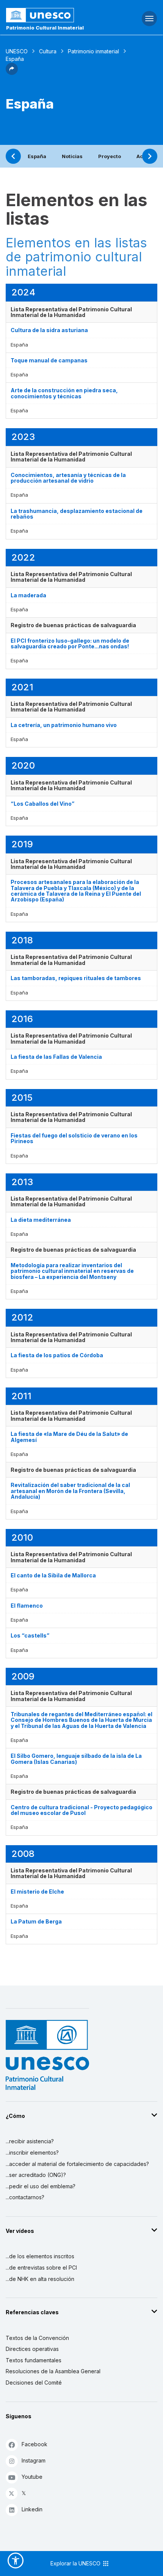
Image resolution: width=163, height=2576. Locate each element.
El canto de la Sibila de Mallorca (53, 1575)
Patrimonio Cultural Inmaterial (45, 28)
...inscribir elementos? (32, 2153)
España (37, 156)
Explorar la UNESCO (76, 2563)
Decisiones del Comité (34, 2383)
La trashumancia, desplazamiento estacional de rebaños (77, 514)
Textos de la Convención (37, 2338)
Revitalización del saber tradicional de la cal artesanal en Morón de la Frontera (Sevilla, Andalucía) (70, 1491)
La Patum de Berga (36, 1921)
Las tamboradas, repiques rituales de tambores (76, 978)
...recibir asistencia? (30, 2141)
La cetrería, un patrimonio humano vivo (64, 725)
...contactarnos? (25, 2197)
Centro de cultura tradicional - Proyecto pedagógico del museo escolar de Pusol (81, 1810)
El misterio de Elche (37, 1892)
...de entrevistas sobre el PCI (41, 2268)
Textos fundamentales (34, 2360)
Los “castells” (30, 1635)
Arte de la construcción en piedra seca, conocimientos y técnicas (64, 393)
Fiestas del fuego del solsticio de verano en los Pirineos (74, 1138)
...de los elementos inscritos (40, 2256)
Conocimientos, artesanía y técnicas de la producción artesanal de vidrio (68, 478)
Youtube (32, 2477)
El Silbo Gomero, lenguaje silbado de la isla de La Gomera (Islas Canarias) (76, 1759)
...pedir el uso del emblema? (41, 2186)
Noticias (72, 156)
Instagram (34, 2460)
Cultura (48, 51)
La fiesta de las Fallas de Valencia (56, 1057)
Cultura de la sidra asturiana (49, 330)
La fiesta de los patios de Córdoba (57, 1355)
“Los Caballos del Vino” (42, 804)
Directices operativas (32, 2349)
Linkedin (32, 2509)
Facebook (34, 2444)
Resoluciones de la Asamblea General (53, 2371)
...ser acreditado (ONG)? (36, 2175)
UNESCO (17, 51)
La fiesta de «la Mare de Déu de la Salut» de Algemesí (69, 1437)
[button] (12, 73)
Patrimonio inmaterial (93, 51)
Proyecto (110, 156)
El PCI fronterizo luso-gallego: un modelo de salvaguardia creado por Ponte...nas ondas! (70, 643)
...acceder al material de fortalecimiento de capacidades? (77, 2164)
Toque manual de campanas (49, 360)
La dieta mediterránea (41, 1220)
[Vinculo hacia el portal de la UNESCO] (54, 15)
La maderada (28, 595)
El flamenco (27, 1606)
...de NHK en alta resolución (40, 2279)
